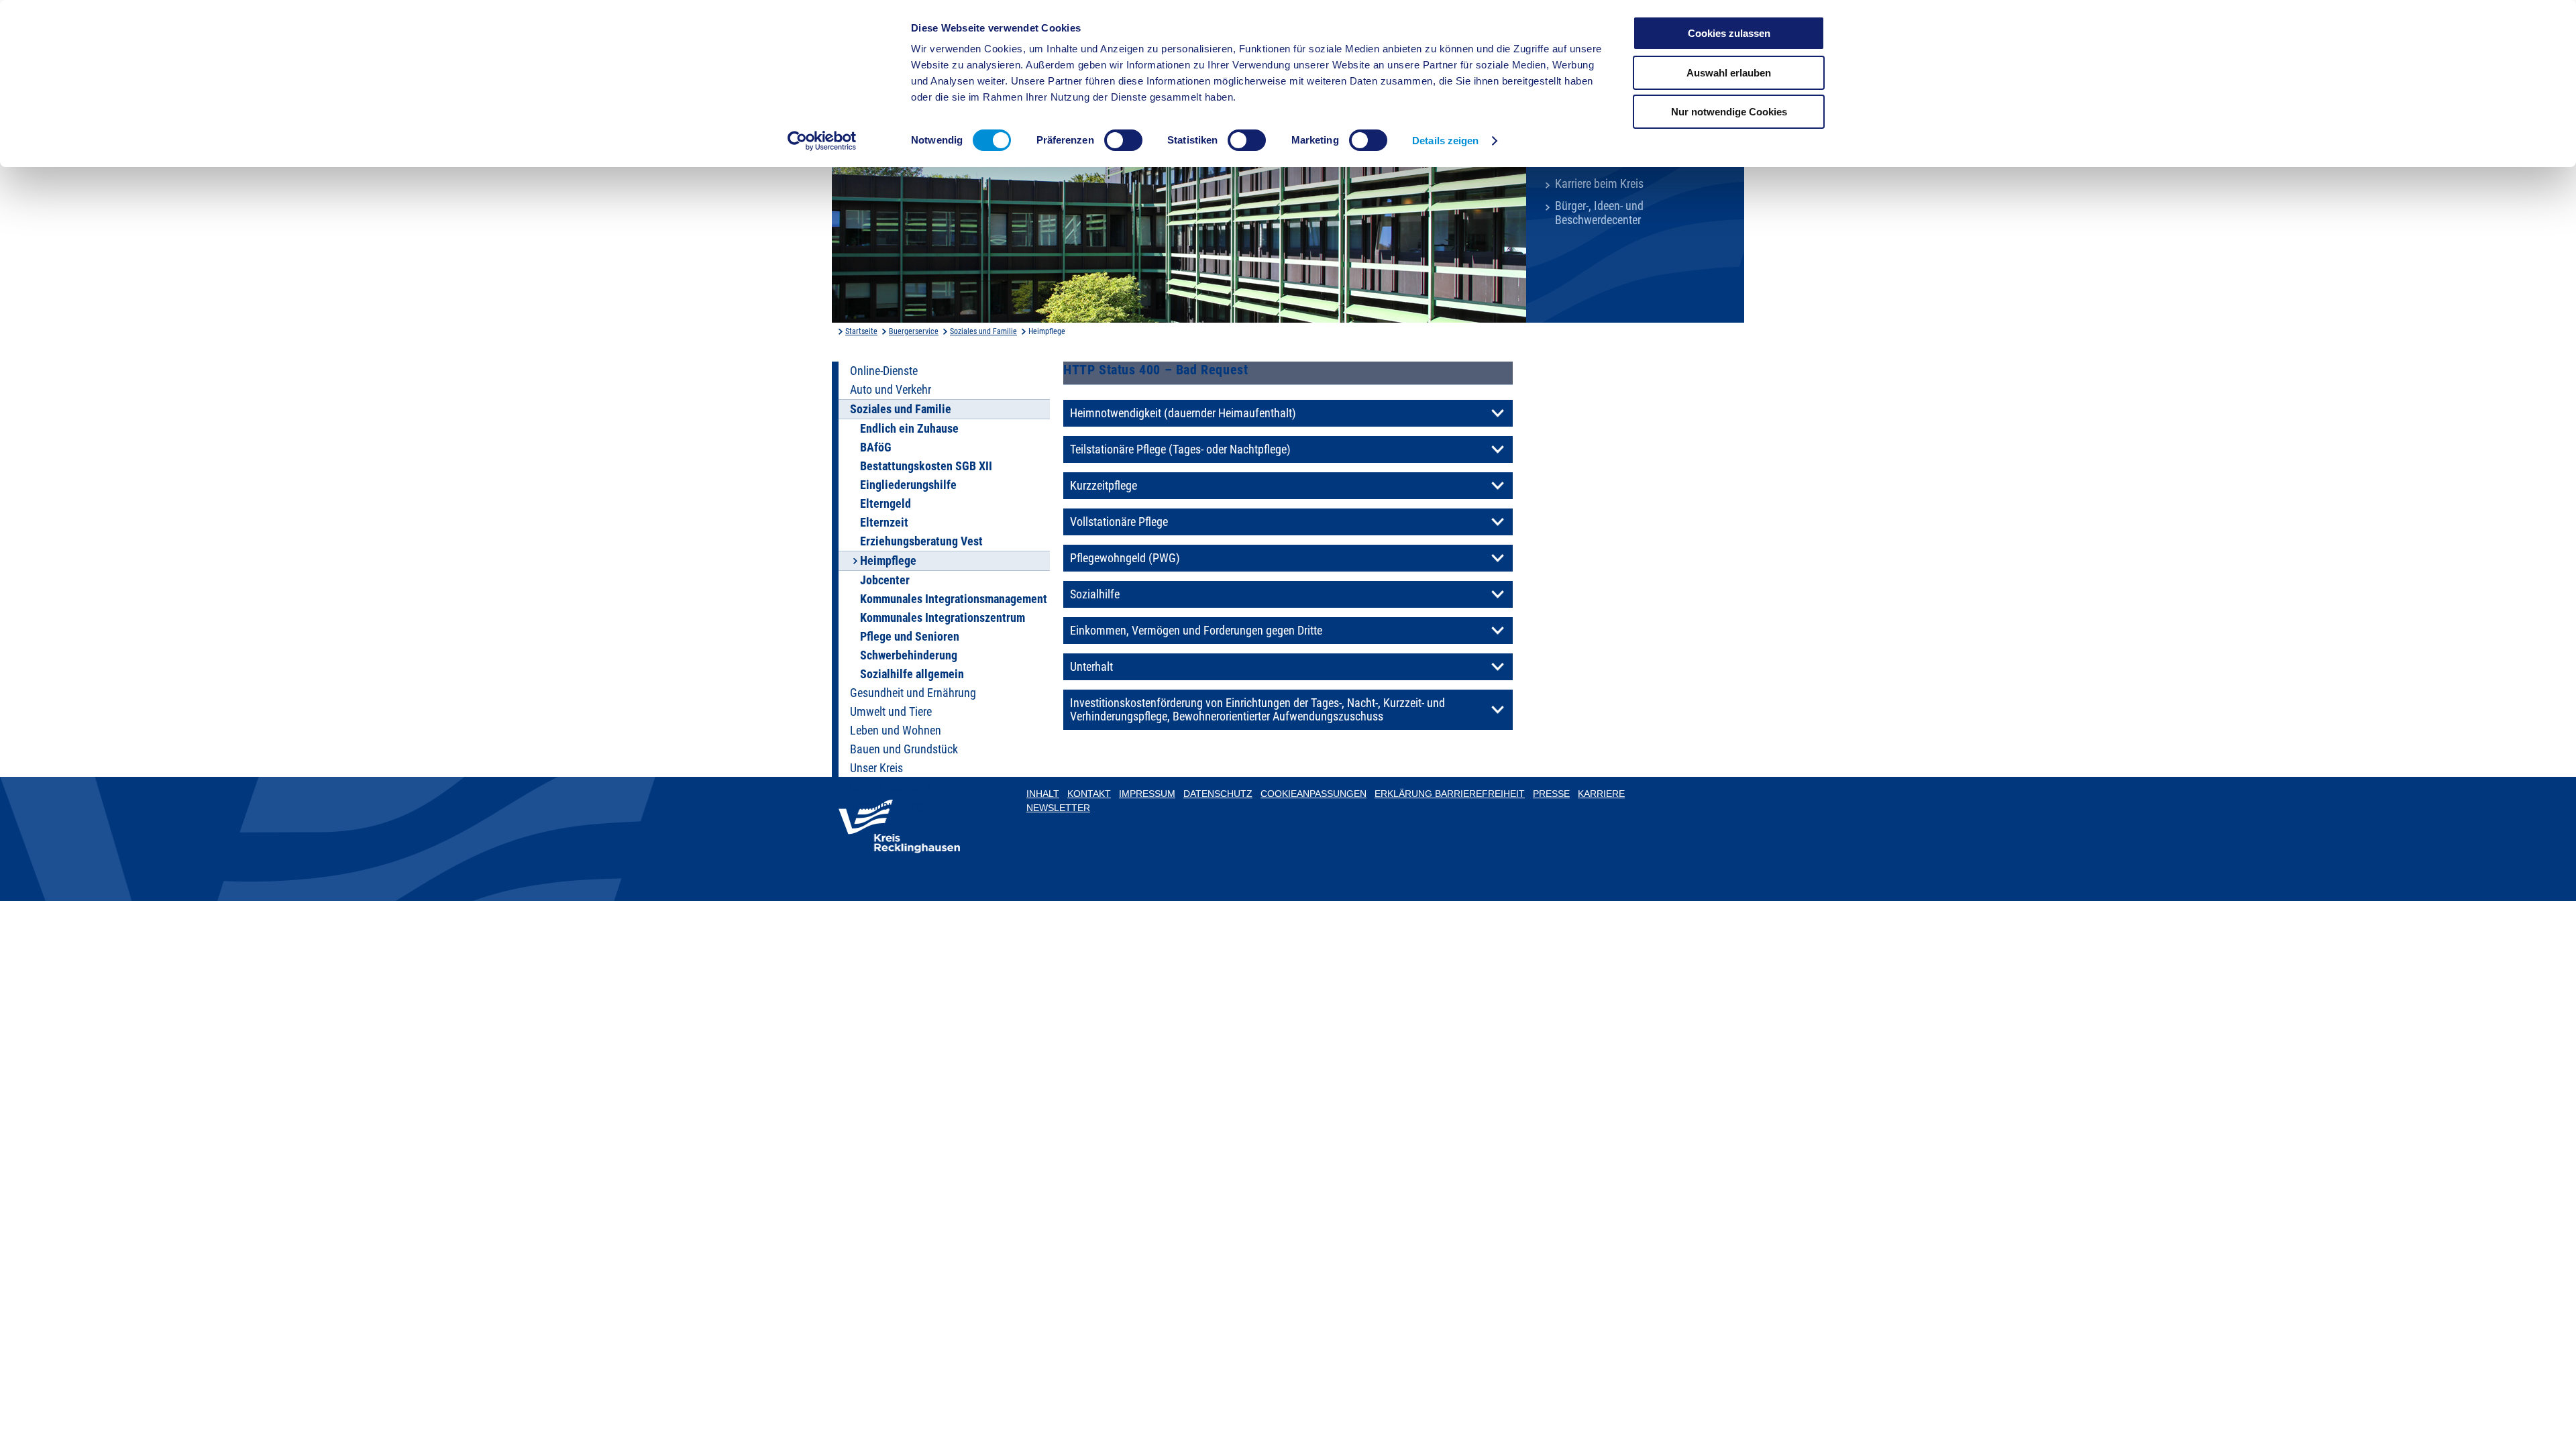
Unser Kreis (876, 768)
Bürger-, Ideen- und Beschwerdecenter (1599, 213)
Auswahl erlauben (1729, 73)
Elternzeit (884, 523)
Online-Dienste (884, 371)
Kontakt (1089, 794)
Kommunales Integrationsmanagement (954, 599)
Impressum (1147, 794)
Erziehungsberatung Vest (921, 541)
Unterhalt (1091, 667)
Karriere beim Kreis (1599, 184)
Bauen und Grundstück (904, 749)
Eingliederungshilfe (908, 485)
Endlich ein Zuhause (909, 429)
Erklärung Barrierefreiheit (1450, 794)
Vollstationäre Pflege (1119, 522)
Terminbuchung (887, 806)
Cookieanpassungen (1313, 794)
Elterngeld (885, 504)
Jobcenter (885, 580)
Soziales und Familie (983, 331)
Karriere (1601, 794)
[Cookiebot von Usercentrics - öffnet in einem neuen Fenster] (822, 141)
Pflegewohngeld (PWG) (1125, 558)
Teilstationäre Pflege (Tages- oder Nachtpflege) (1180, 449)
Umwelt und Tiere (891, 712)
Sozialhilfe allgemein (912, 674)
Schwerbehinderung (909, 655)
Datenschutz (1218, 794)
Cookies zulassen (1729, 33)
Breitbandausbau (891, 787)
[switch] (1123, 140)
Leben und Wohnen (896, 731)
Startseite (861, 331)
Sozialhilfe (1095, 594)
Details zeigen (1445, 141)
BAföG (876, 447)
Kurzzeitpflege (1104, 486)
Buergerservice (914, 331)
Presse (1551, 794)
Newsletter (1058, 808)
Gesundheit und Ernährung (913, 693)
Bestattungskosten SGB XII (926, 466)
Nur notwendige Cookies (1729, 112)
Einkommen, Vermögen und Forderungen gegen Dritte (1196, 631)
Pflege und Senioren (910, 637)
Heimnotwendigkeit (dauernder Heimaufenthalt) (1183, 413)
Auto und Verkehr (891, 390)
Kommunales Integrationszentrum (943, 618)
